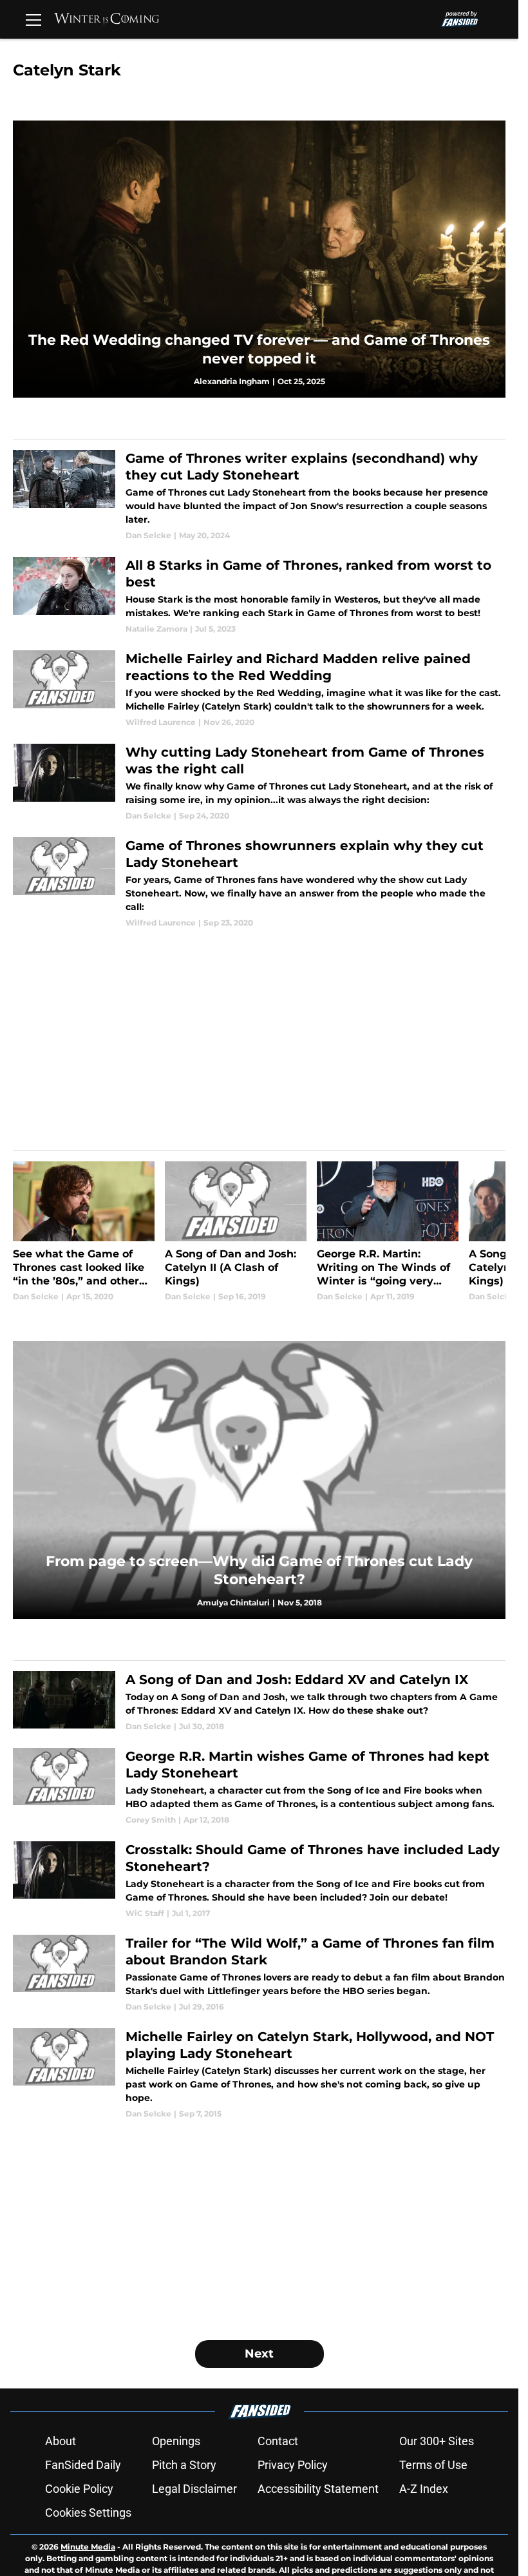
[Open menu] (33, 19)
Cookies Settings (88, 2513)
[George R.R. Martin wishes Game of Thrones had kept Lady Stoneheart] (259, 1787)
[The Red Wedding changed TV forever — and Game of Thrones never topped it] (259, 259)
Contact (278, 2441)
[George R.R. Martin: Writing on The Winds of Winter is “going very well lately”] (388, 1232)
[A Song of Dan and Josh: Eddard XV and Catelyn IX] (259, 1702)
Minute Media (88, 2547)
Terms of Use (433, 2465)
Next (259, 2354)
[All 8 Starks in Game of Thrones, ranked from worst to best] (259, 596)
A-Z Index (424, 2489)
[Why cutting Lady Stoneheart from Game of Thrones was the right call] (259, 783)
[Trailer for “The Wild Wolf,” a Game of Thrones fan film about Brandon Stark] (259, 1974)
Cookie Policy (79, 2489)
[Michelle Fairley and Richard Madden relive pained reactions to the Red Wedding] (259, 689)
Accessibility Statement (318, 2489)
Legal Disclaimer (194, 2489)
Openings (176, 2441)
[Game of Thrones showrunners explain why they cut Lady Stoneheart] (259, 883)
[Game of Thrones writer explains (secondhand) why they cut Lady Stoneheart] (259, 496)
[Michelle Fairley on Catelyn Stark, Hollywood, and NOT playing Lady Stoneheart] (259, 2074)
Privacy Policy (293, 2465)
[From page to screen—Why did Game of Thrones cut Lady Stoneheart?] (259, 1480)
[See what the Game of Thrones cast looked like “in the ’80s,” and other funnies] (84, 1232)
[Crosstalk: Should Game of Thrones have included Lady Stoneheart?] (259, 1880)
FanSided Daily (83, 2465)
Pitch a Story (184, 2465)
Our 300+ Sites (437, 2441)
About (61, 2441)
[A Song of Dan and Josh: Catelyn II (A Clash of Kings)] (236, 1232)
